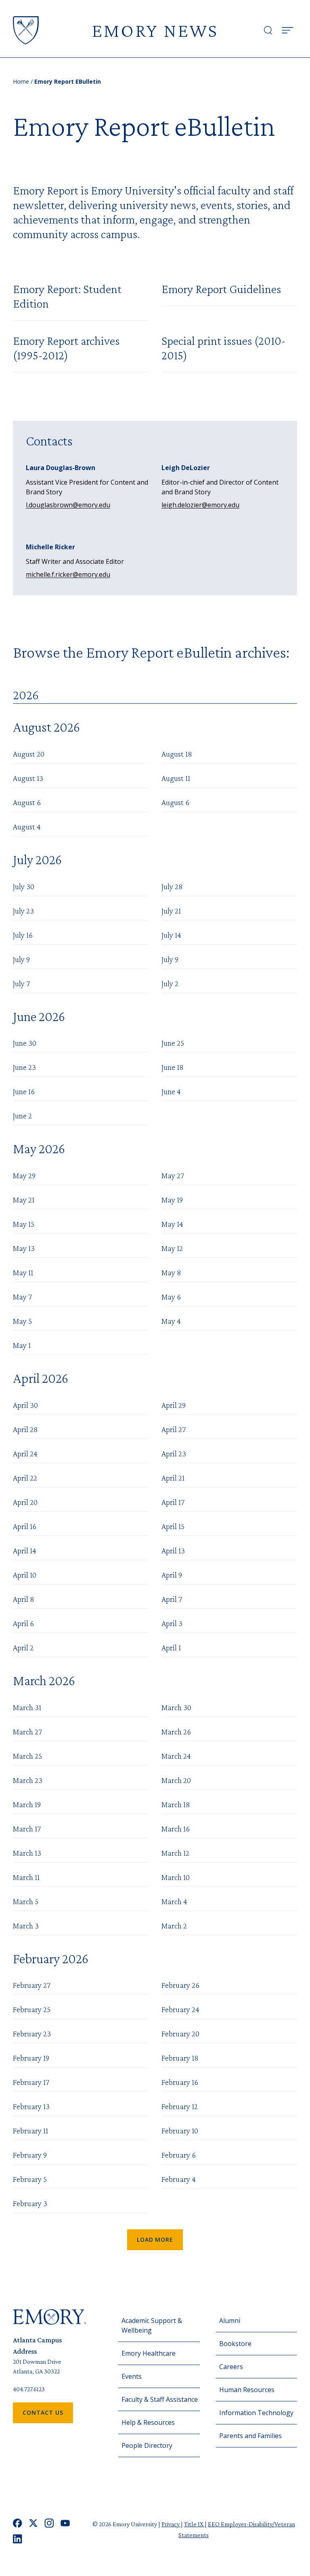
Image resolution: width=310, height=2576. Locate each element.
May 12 (172, 1248)
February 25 (32, 2009)
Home (21, 81)
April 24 (25, 1454)
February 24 (180, 2009)
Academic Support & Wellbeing (152, 2325)
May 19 (172, 1200)
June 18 (173, 1067)
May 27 (173, 1175)
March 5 (26, 1901)
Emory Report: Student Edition (67, 296)
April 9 (172, 1575)
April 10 (25, 1575)
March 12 (175, 1853)
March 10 (176, 1877)
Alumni (230, 2321)
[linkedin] (18, 2539)
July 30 (24, 886)
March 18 (176, 1804)
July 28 (172, 886)
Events (132, 2376)
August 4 (27, 827)
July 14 (171, 935)
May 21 (24, 1200)
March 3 (26, 1926)
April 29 (174, 1405)
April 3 (172, 1623)
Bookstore (235, 2344)
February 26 (180, 1985)
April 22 (25, 1478)
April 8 (24, 1599)
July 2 (170, 983)
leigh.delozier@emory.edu (200, 505)
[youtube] (65, 2523)
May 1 (22, 1345)
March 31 (27, 1707)
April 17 (173, 1502)
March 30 (176, 1707)
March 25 (27, 1756)
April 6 (23, 1623)
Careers (231, 2367)
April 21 (173, 1478)
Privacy (171, 2524)
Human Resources (247, 2390)
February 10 (180, 2131)
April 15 (173, 1526)
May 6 (171, 1297)
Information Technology (256, 2413)
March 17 (27, 1829)
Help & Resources (148, 2422)
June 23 (24, 1067)
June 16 (24, 1091)
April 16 (25, 1526)
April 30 (25, 1405)
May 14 (172, 1224)
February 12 (180, 2106)
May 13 (24, 1248)
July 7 (21, 983)
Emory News (155, 30)
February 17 (31, 2082)
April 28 (25, 1429)
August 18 (177, 754)
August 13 (28, 778)
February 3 (30, 2203)
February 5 (30, 2179)
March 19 (27, 1804)
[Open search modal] (268, 30)
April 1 (171, 1648)
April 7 (172, 1599)
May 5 (22, 1321)
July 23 (23, 911)
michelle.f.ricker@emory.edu (68, 574)
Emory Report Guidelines (221, 289)
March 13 (27, 1853)
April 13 (173, 1551)
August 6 (27, 802)
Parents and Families (250, 2436)
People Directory (147, 2445)
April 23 (174, 1454)
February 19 (31, 2058)
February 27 (32, 1985)
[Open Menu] (287, 30)
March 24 (176, 1756)
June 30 (25, 1043)
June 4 (171, 1091)
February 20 (180, 2034)
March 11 (26, 1877)
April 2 (23, 1648)
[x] (33, 2523)
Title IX (194, 2524)
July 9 (21, 959)
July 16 (23, 935)
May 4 (171, 1321)
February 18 (180, 2058)
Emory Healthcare (149, 2353)
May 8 (171, 1272)
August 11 (176, 778)
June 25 (173, 1043)
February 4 (179, 2179)
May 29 (24, 1175)
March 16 (176, 1829)
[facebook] (18, 2523)
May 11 (23, 1272)
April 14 (25, 1551)
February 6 (179, 2155)
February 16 (180, 2082)
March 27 (27, 1732)
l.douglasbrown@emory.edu (68, 505)
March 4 (174, 1901)
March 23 (28, 1780)
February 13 (31, 2106)
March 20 (176, 1780)
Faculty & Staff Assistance (160, 2399)
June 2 (22, 1116)
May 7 (22, 1297)
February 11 (30, 2131)
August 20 (29, 754)
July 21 (171, 911)
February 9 (30, 2155)
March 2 (174, 1926)
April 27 (174, 1429)
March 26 (176, 1732)
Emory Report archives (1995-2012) (66, 348)
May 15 (24, 1224)
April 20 (25, 1502)
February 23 (32, 2034)
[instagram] (49, 2523)
